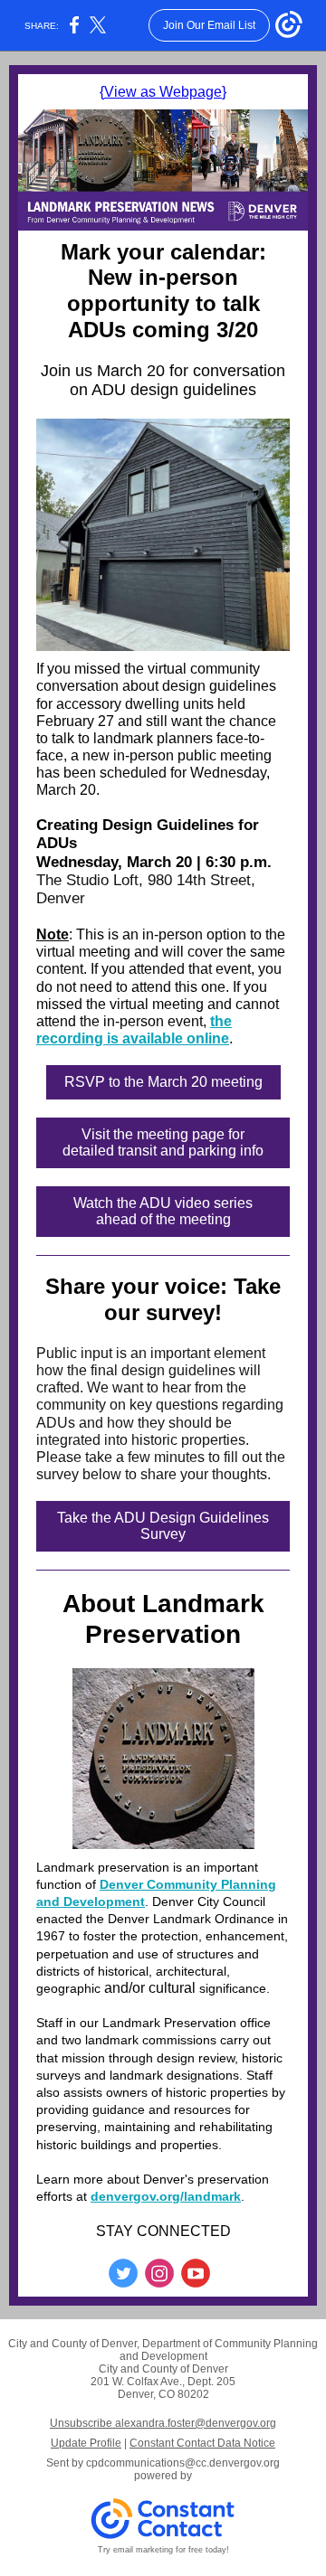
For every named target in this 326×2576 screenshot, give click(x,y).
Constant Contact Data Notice (202, 2443)
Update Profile (86, 2443)
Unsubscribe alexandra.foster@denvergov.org (163, 2423)
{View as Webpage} (163, 92)
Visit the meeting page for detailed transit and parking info (163, 1142)
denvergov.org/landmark (166, 2196)
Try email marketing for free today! (163, 2550)
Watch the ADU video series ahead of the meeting (163, 1211)
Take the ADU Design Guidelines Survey (163, 1526)
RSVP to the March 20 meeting (163, 1082)
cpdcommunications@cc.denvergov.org (183, 2463)
